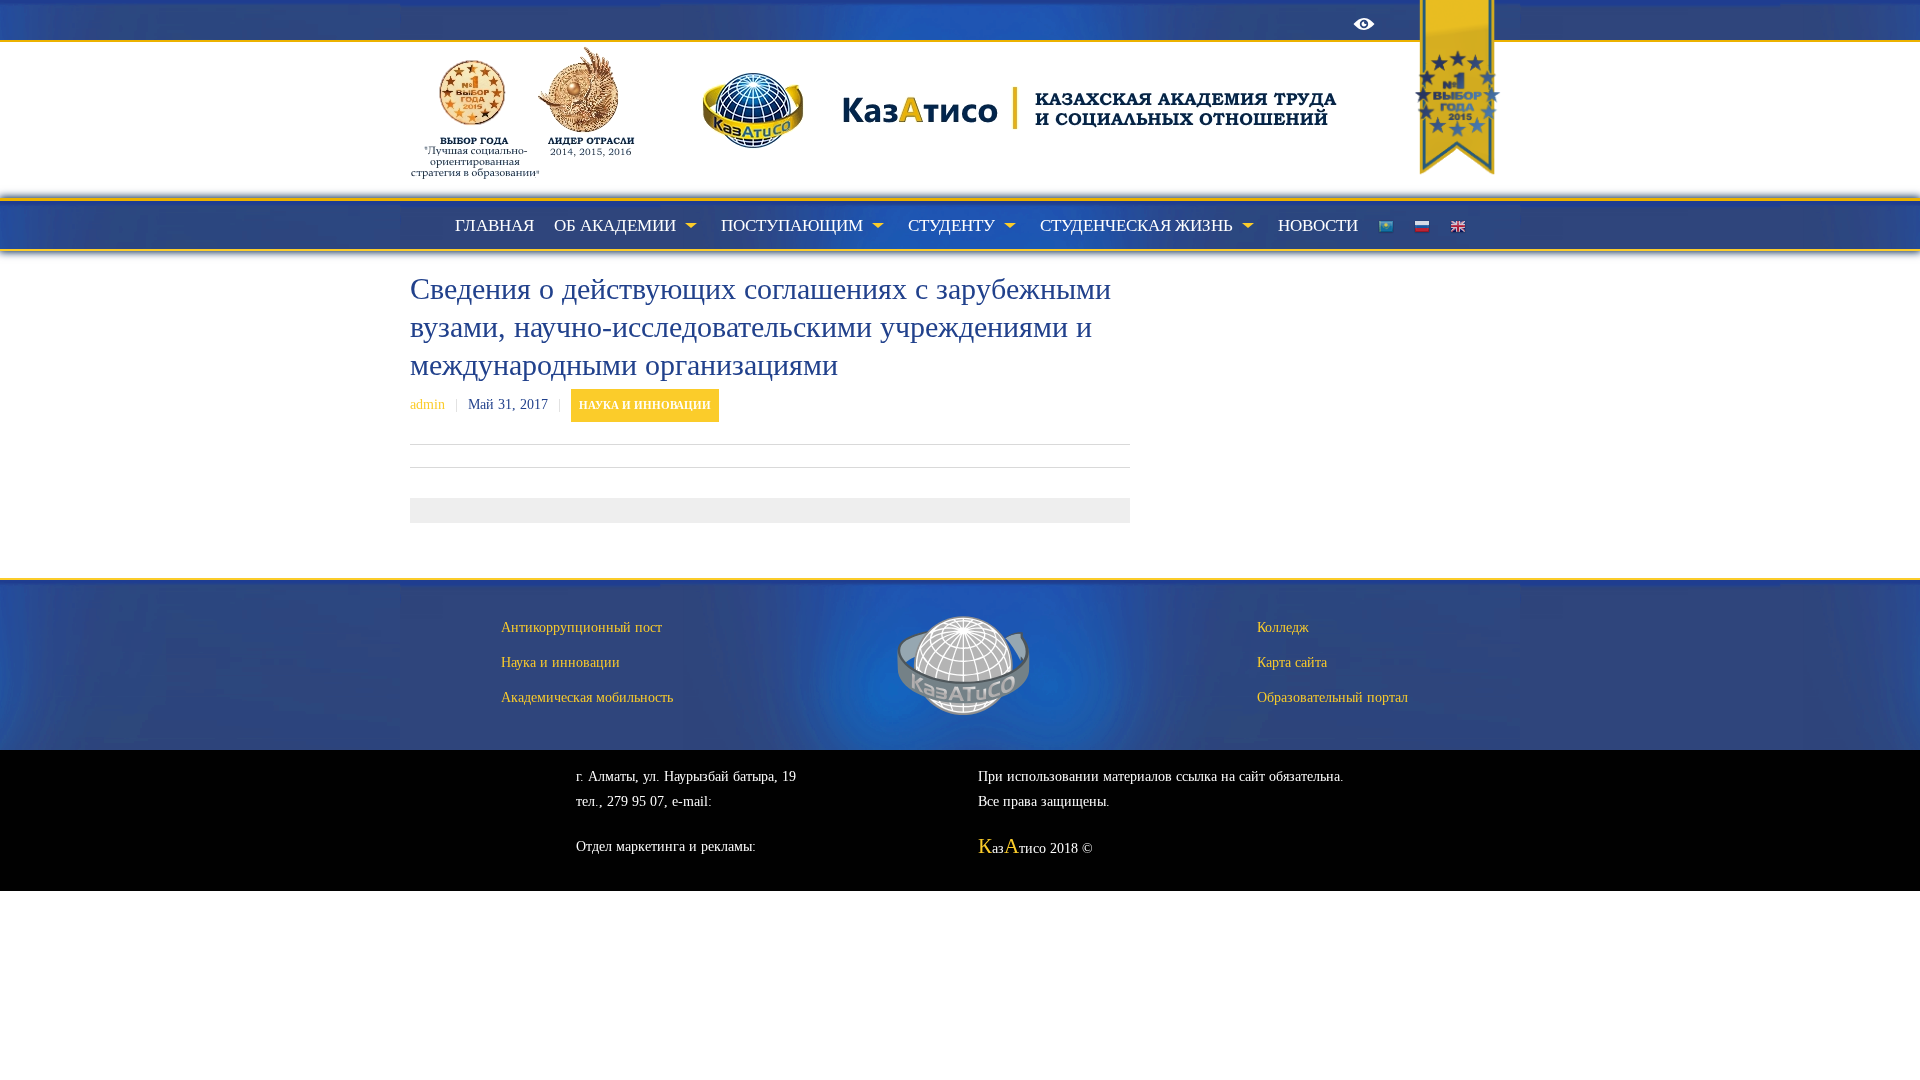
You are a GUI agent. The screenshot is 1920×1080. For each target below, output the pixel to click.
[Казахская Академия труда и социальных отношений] (940, 175)
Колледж (1283, 627)
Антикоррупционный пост (581, 627)
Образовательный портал (1332, 697)
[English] (1458, 226)
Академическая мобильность (587, 697)
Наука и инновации (645, 405)
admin (427, 404)
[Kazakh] (1386, 226)
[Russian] (1422, 226)
